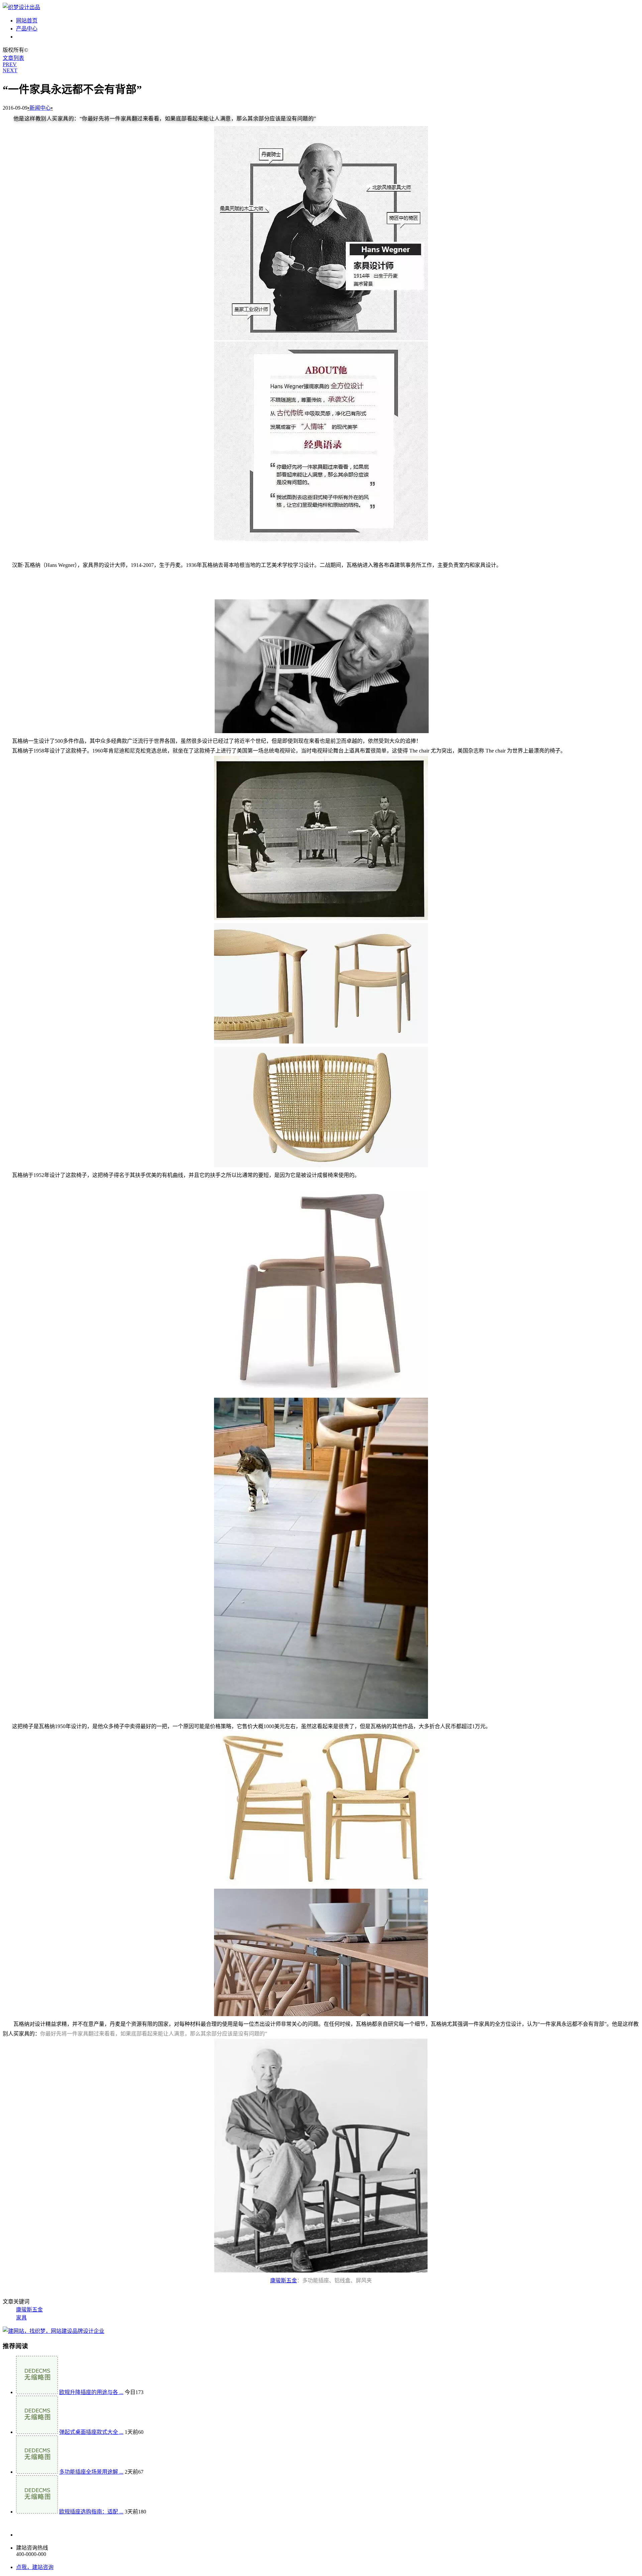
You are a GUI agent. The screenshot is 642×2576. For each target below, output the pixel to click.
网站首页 (27, 21)
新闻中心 (27, 37)
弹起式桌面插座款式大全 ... (91, 2432)
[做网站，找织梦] (53, 2331)
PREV (10, 64)
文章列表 (13, 58)
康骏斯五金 (284, 2281)
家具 (21, 2318)
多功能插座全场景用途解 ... (91, 2472)
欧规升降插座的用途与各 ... (91, 2392)
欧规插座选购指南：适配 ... (91, 2512)
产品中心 (27, 29)
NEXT (10, 70)
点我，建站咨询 (35, 2567)
